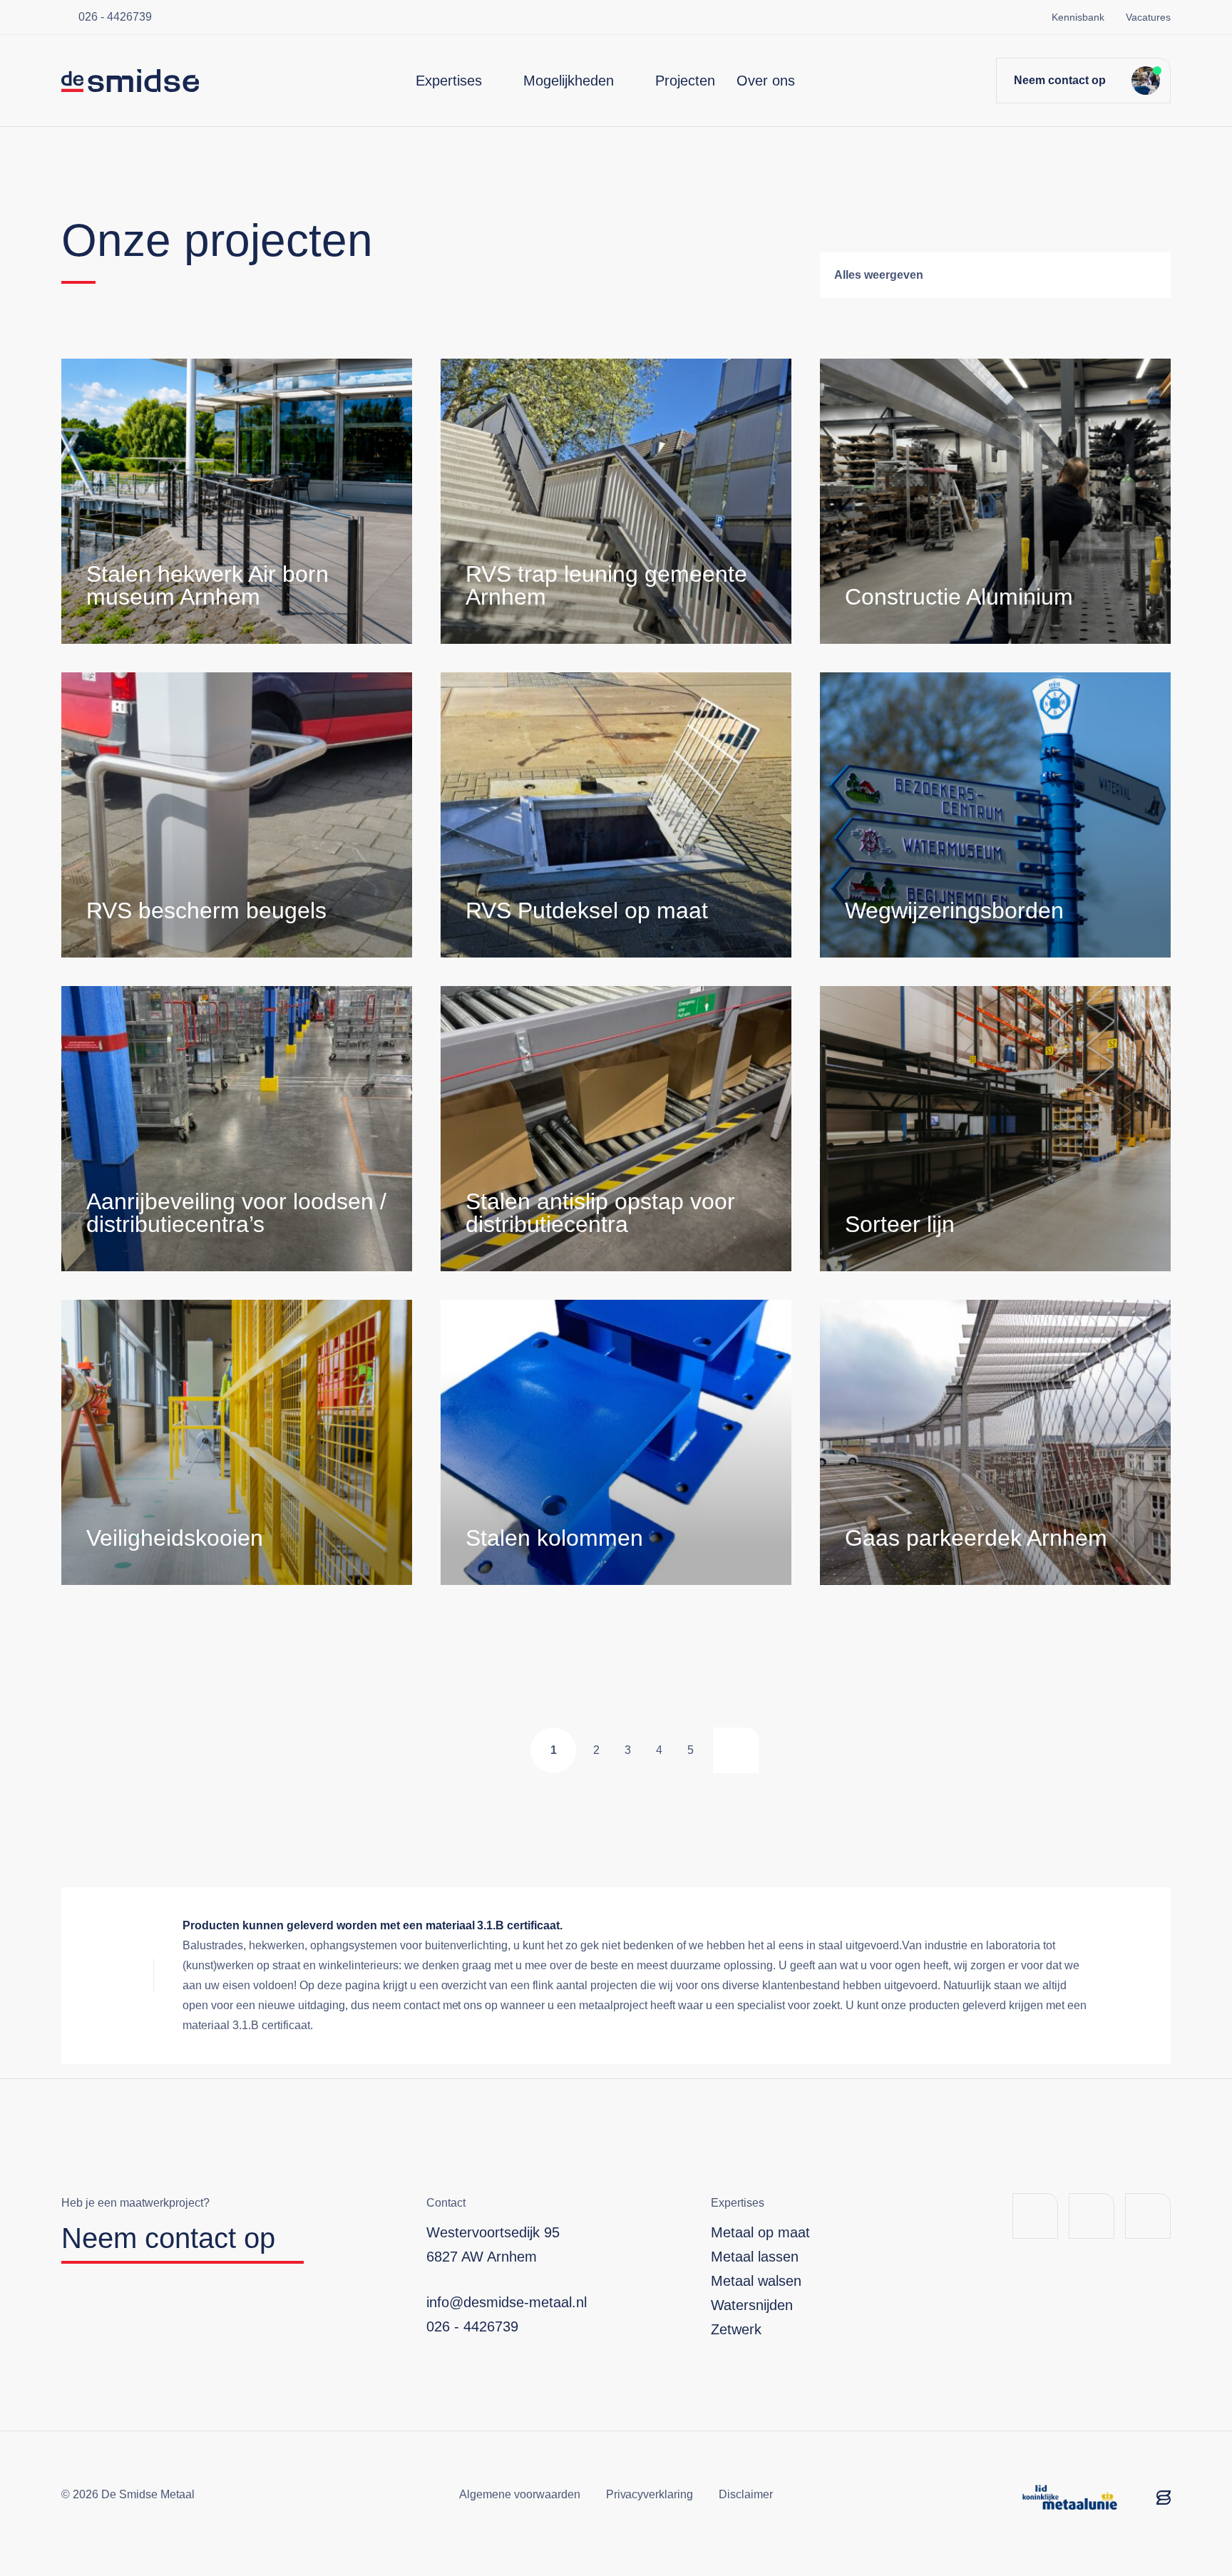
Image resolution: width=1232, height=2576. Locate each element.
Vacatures (1148, 17)
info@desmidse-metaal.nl (507, 2302)
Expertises (449, 81)
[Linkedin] (1092, 2216)
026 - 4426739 (115, 17)
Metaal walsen (756, 2281)
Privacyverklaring (650, 2494)
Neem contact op (1060, 80)
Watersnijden (752, 2305)
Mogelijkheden (569, 81)
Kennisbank (1078, 17)
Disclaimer (746, 2494)
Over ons (766, 81)
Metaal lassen (755, 2257)
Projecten (685, 81)
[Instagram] (1148, 2216)
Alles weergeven (879, 275)
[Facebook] (1035, 2216)
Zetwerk (736, 2329)
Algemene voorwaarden (520, 2494)
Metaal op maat (760, 2232)
